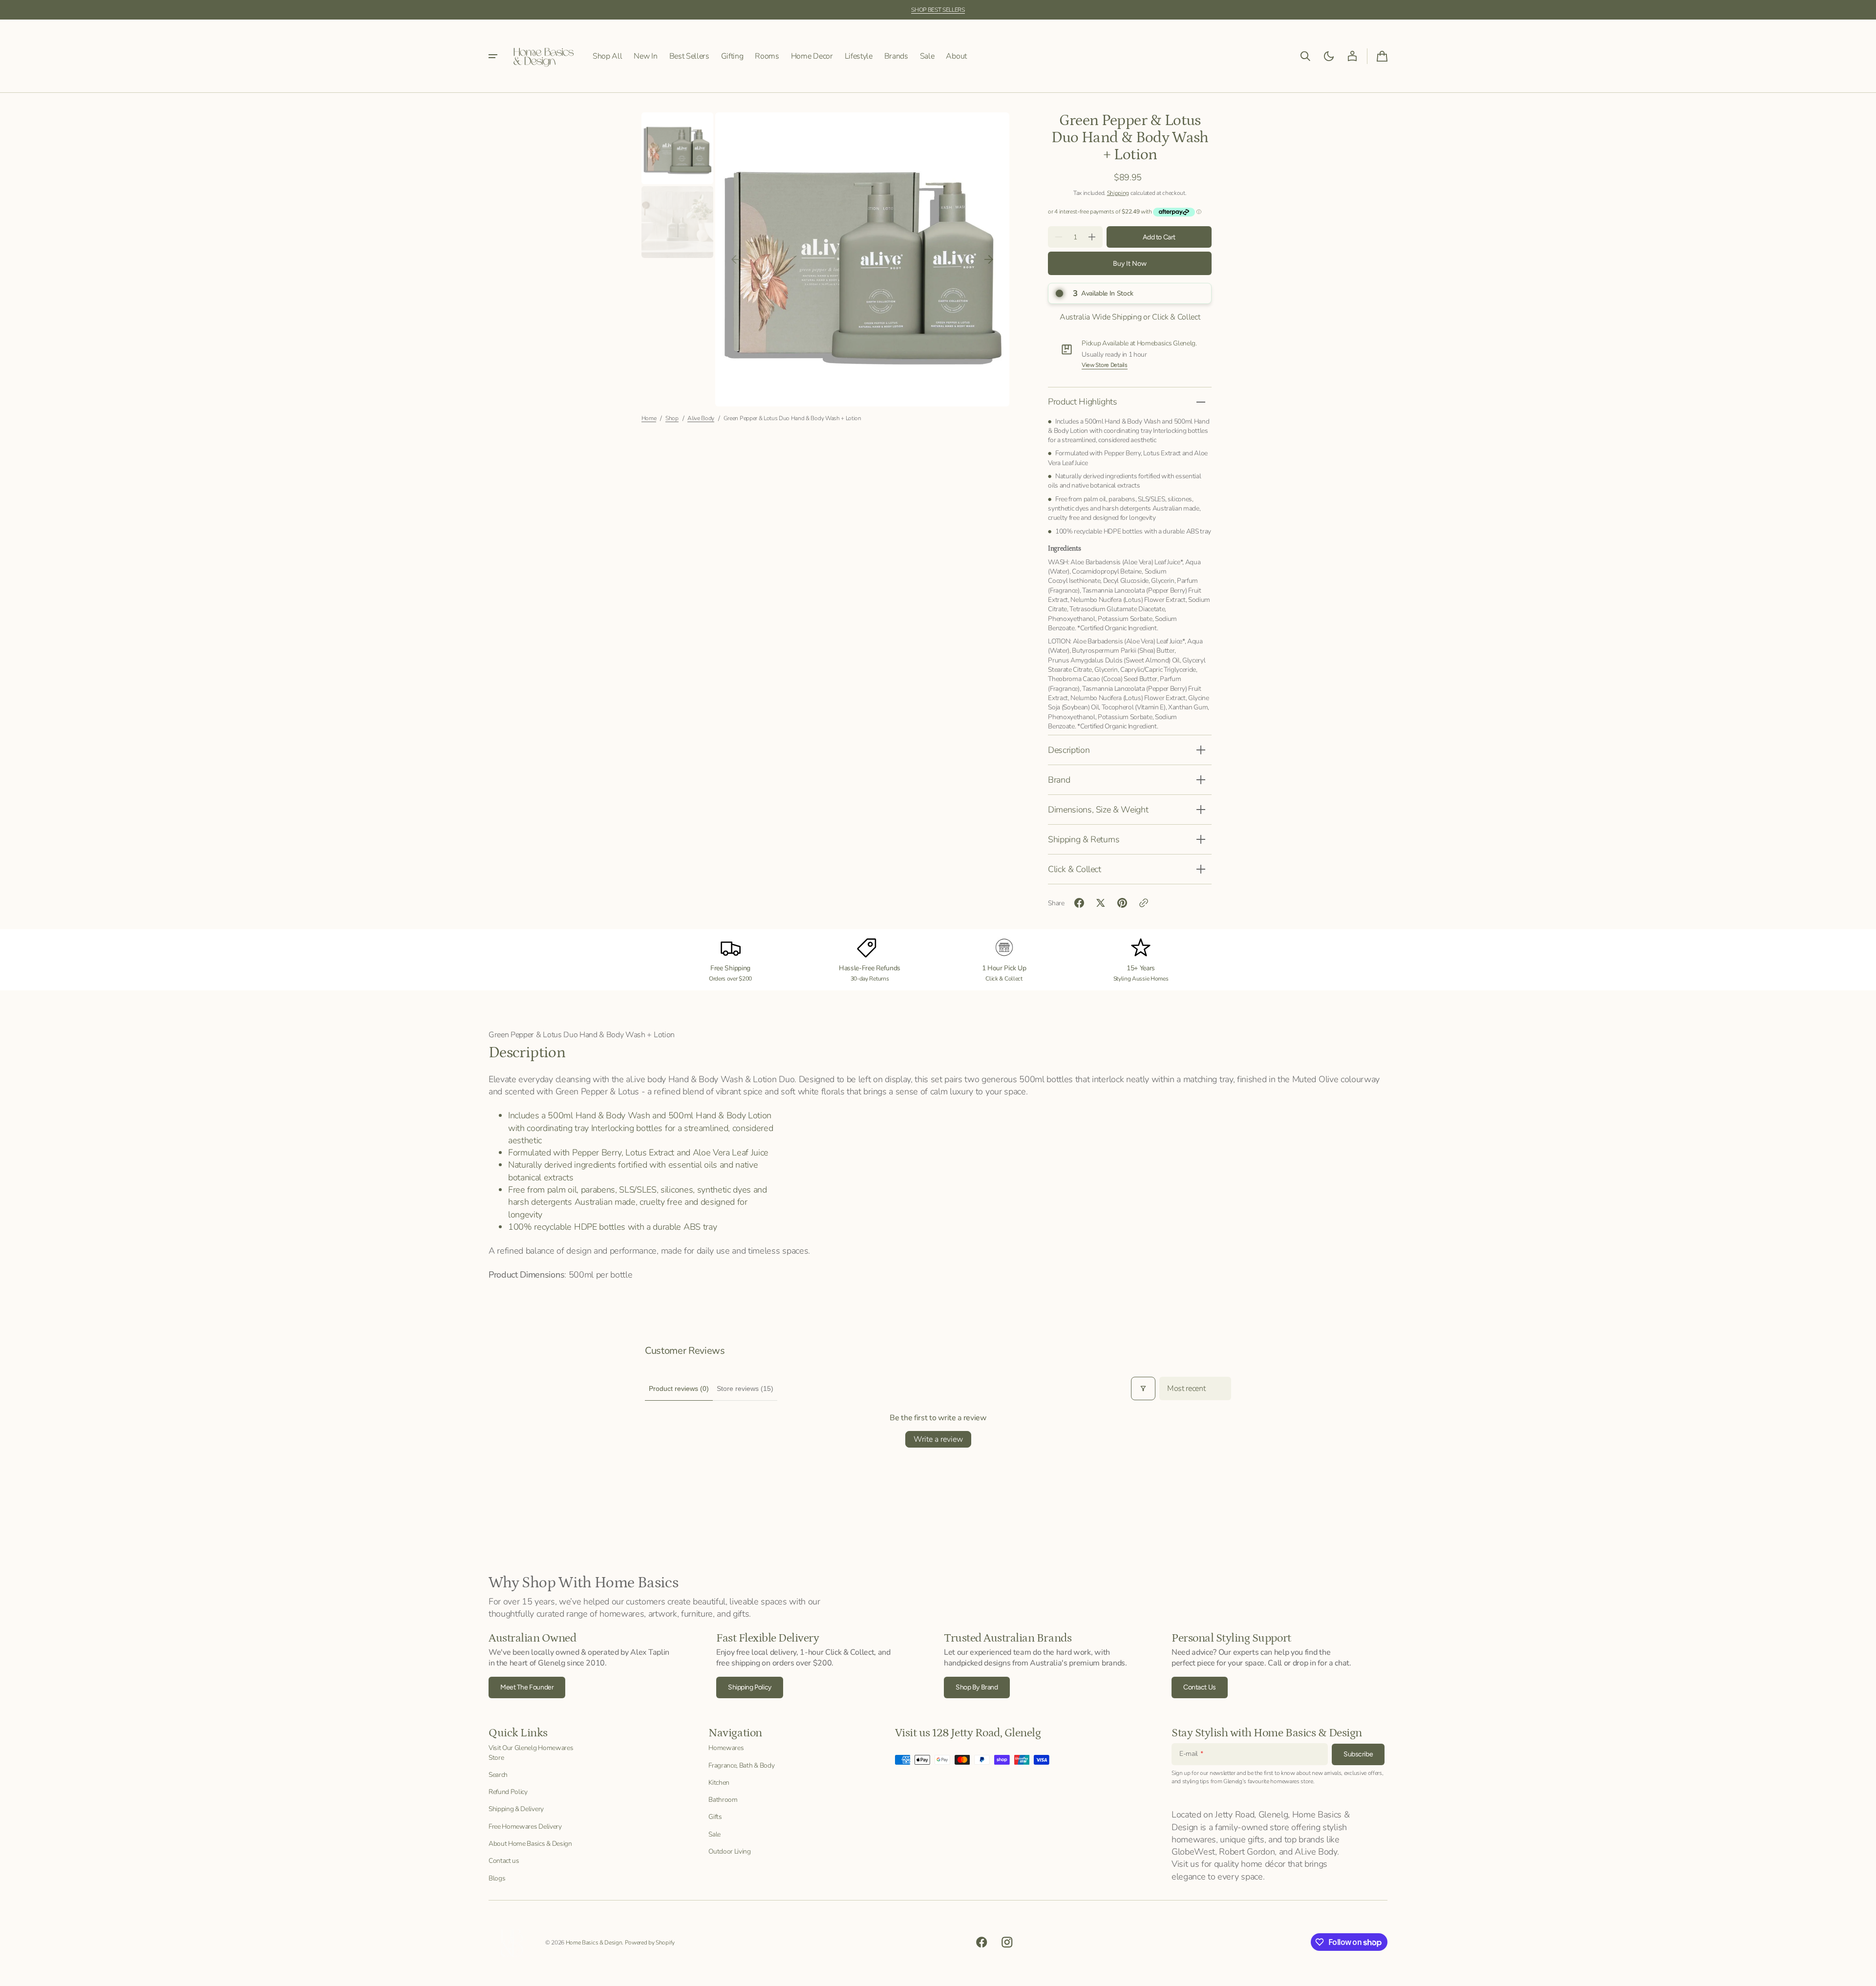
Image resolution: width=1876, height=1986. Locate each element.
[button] (1305, 56)
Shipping (1118, 193)
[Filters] (1143, 1388)
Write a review (938, 1439)
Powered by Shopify (650, 1943)
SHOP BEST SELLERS (938, 10)
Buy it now (1130, 264)
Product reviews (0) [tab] (679, 1388)
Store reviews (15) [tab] (745, 1388)
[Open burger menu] (493, 56)
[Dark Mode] (1329, 56)
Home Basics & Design (594, 1943)
